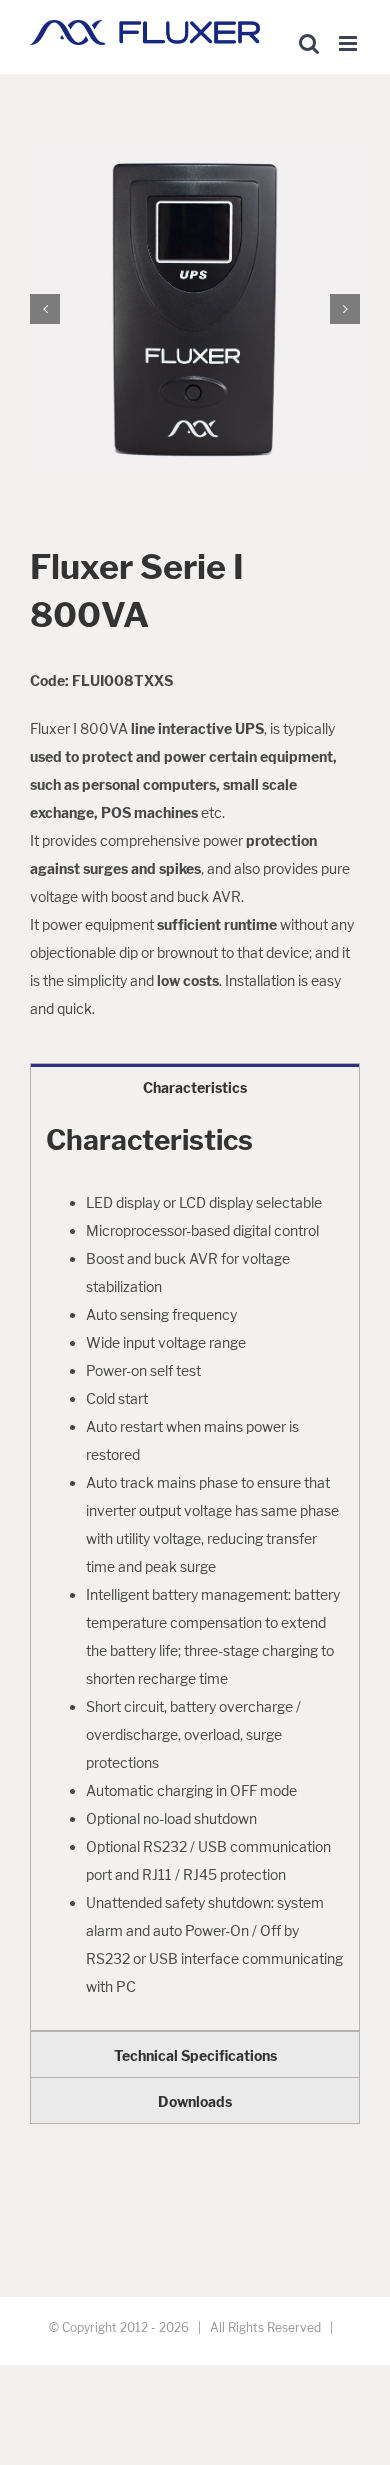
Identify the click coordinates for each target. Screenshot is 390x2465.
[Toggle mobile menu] (349, 43)
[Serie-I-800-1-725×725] (195, 307)
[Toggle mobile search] (309, 43)
